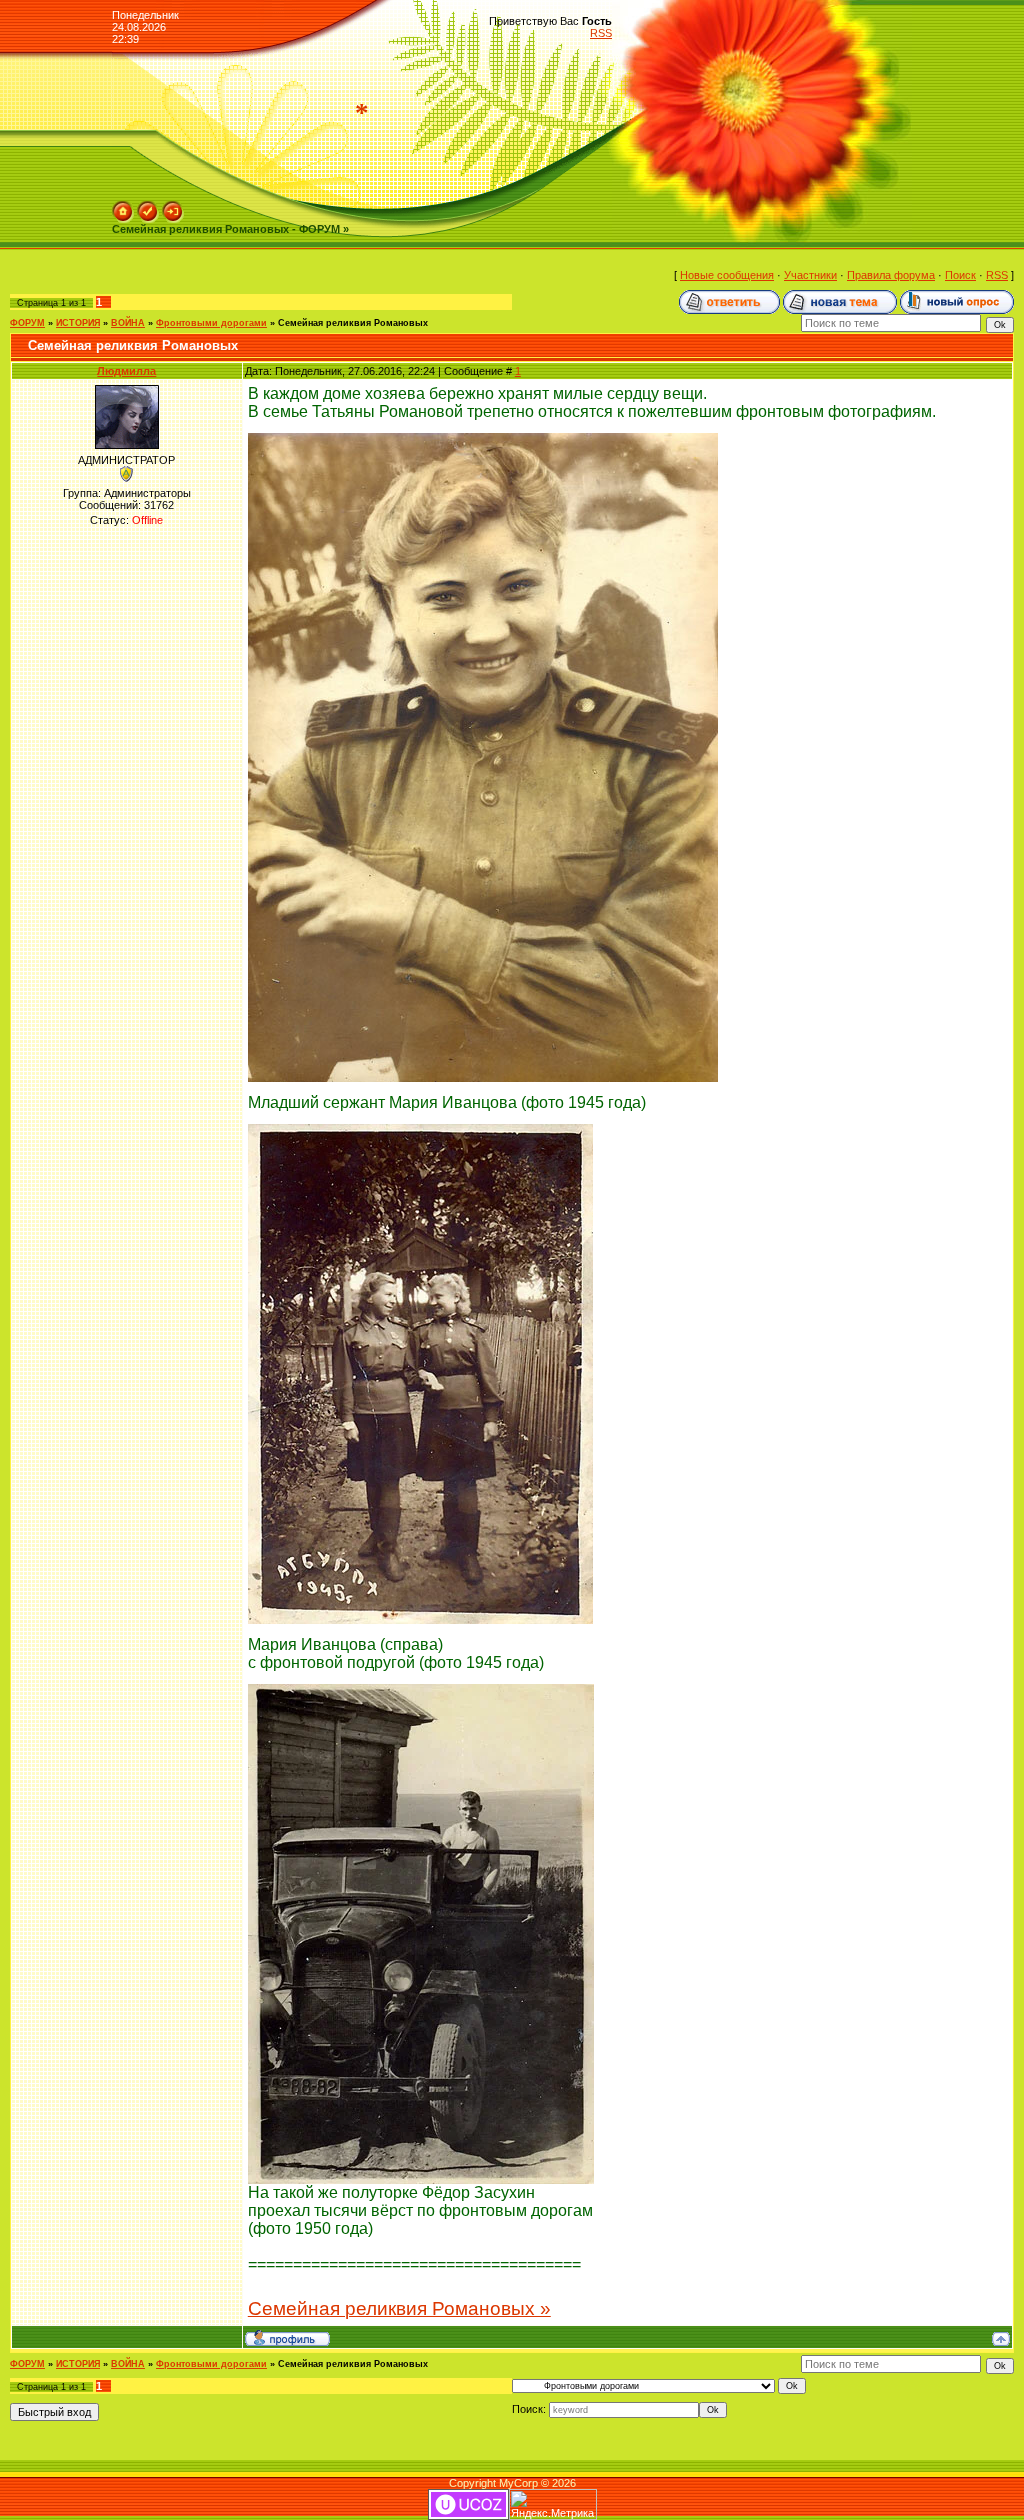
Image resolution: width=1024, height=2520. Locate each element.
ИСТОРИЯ (78, 323)
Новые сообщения (727, 275)
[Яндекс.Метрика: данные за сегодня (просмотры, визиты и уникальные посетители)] (553, 2504)
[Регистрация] (148, 207)
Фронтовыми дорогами (211, 323)
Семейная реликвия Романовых (353, 323)
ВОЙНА (128, 323)
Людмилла (126, 371)
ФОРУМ (27, 323)
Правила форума (891, 275)
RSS (601, 33)
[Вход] (173, 207)
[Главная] (123, 207)
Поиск (960, 275)
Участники (810, 275)
